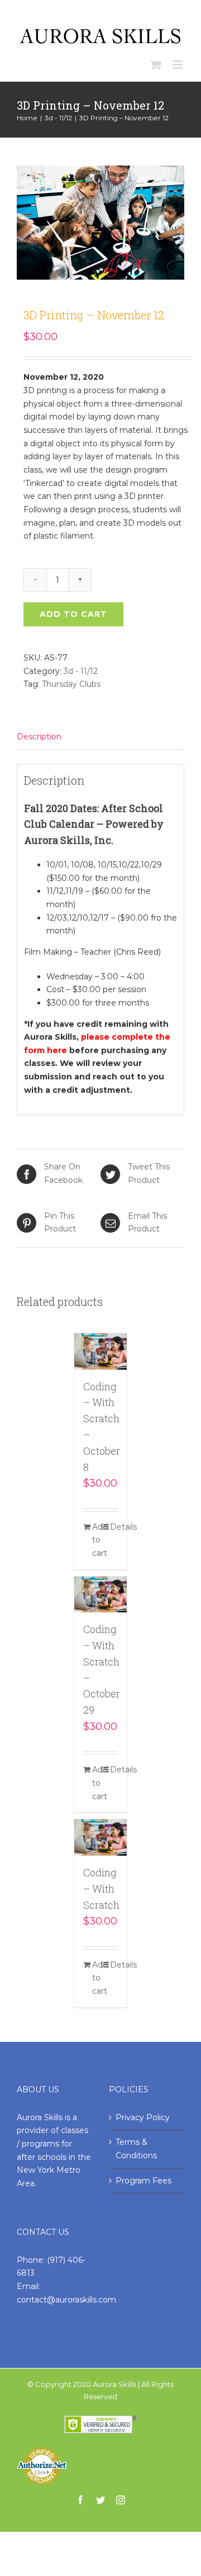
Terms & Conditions (136, 2149)
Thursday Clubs (71, 684)
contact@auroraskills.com (66, 2300)
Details (114, 1527)
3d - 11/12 (81, 671)
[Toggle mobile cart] (156, 65)
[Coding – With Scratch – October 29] (101, 1595)
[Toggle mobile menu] (178, 65)
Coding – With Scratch (101, 1889)
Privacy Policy (143, 2117)
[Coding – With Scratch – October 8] (101, 1351)
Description (39, 737)
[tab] (100, 737)
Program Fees (143, 2181)
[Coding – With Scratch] (101, 1837)
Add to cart (73, 614)
